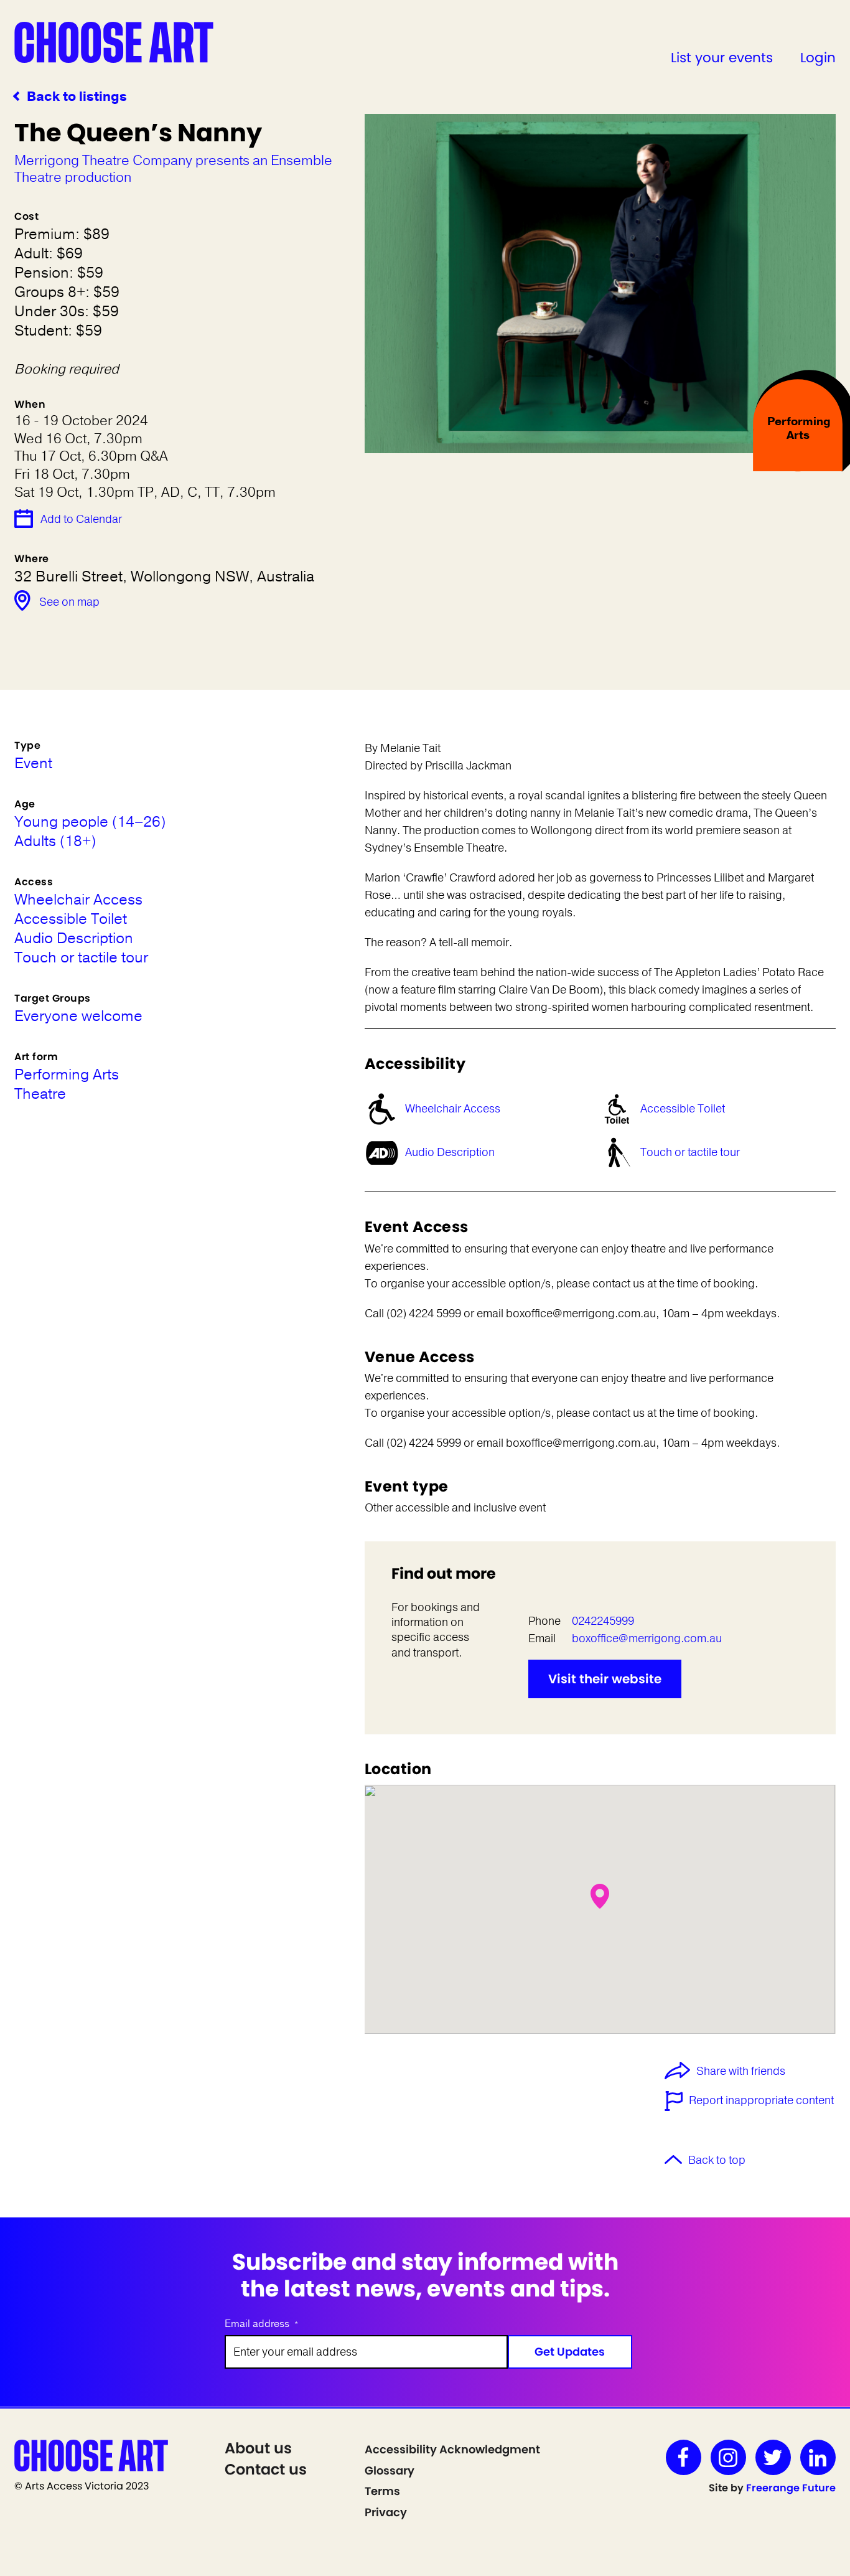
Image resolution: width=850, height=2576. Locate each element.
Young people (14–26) (90, 822)
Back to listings (77, 97)
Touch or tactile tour (690, 1152)
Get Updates (570, 2352)
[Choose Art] (114, 42)
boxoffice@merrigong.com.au (647, 1638)
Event (33, 764)
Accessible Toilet (683, 1109)
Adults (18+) (55, 841)
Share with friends (741, 2072)
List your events (722, 58)
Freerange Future (791, 2488)
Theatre (40, 1094)
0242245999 (603, 1621)
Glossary (390, 2470)
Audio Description (450, 1152)
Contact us (266, 2469)
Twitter (773, 2457)
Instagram (728, 2457)
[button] (600, 1896)
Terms (382, 2491)
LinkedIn (818, 2457)
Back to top (717, 2160)
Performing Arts (67, 1075)
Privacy (386, 2512)
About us (258, 2448)
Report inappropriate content (761, 2100)
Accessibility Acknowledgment (452, 2449)
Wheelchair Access (453, 1109)
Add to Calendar (81, 519)
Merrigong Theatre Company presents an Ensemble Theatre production (173, 169)
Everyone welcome (78, 1016)
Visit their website (605, 1679)
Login (818, 58)
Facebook (684, 2457)
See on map (69, 602)
